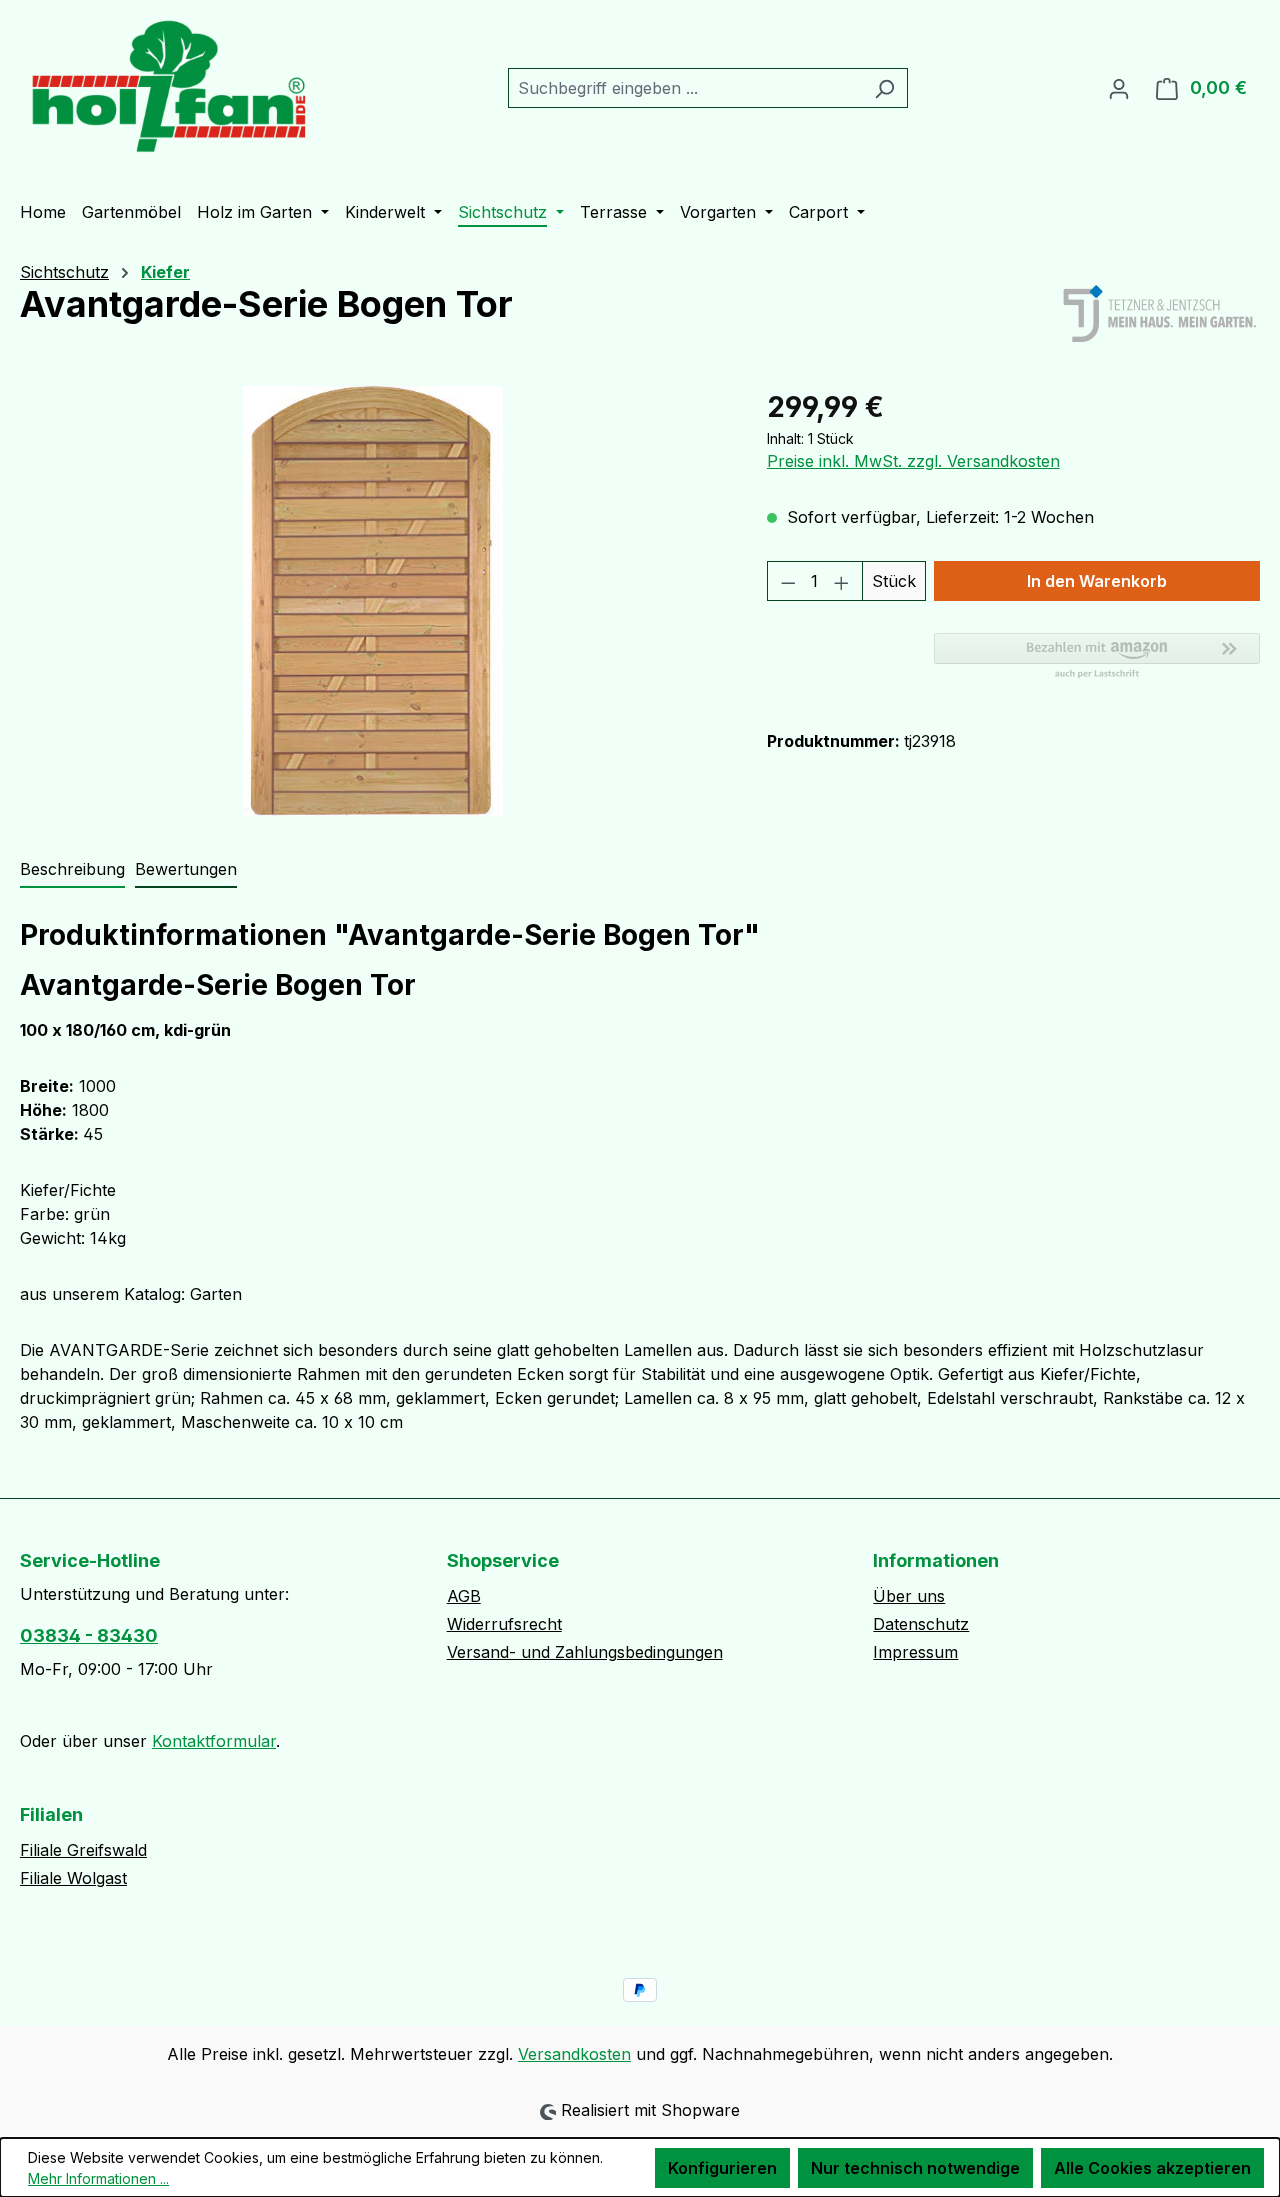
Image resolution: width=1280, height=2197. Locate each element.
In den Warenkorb (1097, 581)
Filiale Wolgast (73, 1878)
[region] (373, 601)
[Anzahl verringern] (788, 581)
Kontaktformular (214, 1741)
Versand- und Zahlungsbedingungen (585, 1652)
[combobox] (685, 88)
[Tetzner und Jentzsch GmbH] (1160, 315)
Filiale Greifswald (83, 1850)
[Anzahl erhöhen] (842, 581)
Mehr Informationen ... (98, 2178)
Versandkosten (574, 2054)
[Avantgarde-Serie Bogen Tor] (373, 601)
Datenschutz (921, 1624)
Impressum (915, 1652)
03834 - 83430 (89, 1635)
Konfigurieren (722, 2168)
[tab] (72, 870)
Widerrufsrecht (504, 1624)
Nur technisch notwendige (915, 2168)
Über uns (909, 1596)
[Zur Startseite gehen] (170, 84)
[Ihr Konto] (1119, 88)
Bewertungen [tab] (186, 869)
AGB (464, 1596)
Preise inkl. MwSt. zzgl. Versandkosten (913, 461)
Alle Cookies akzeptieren (1152, 2168)
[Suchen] (884, 88)
